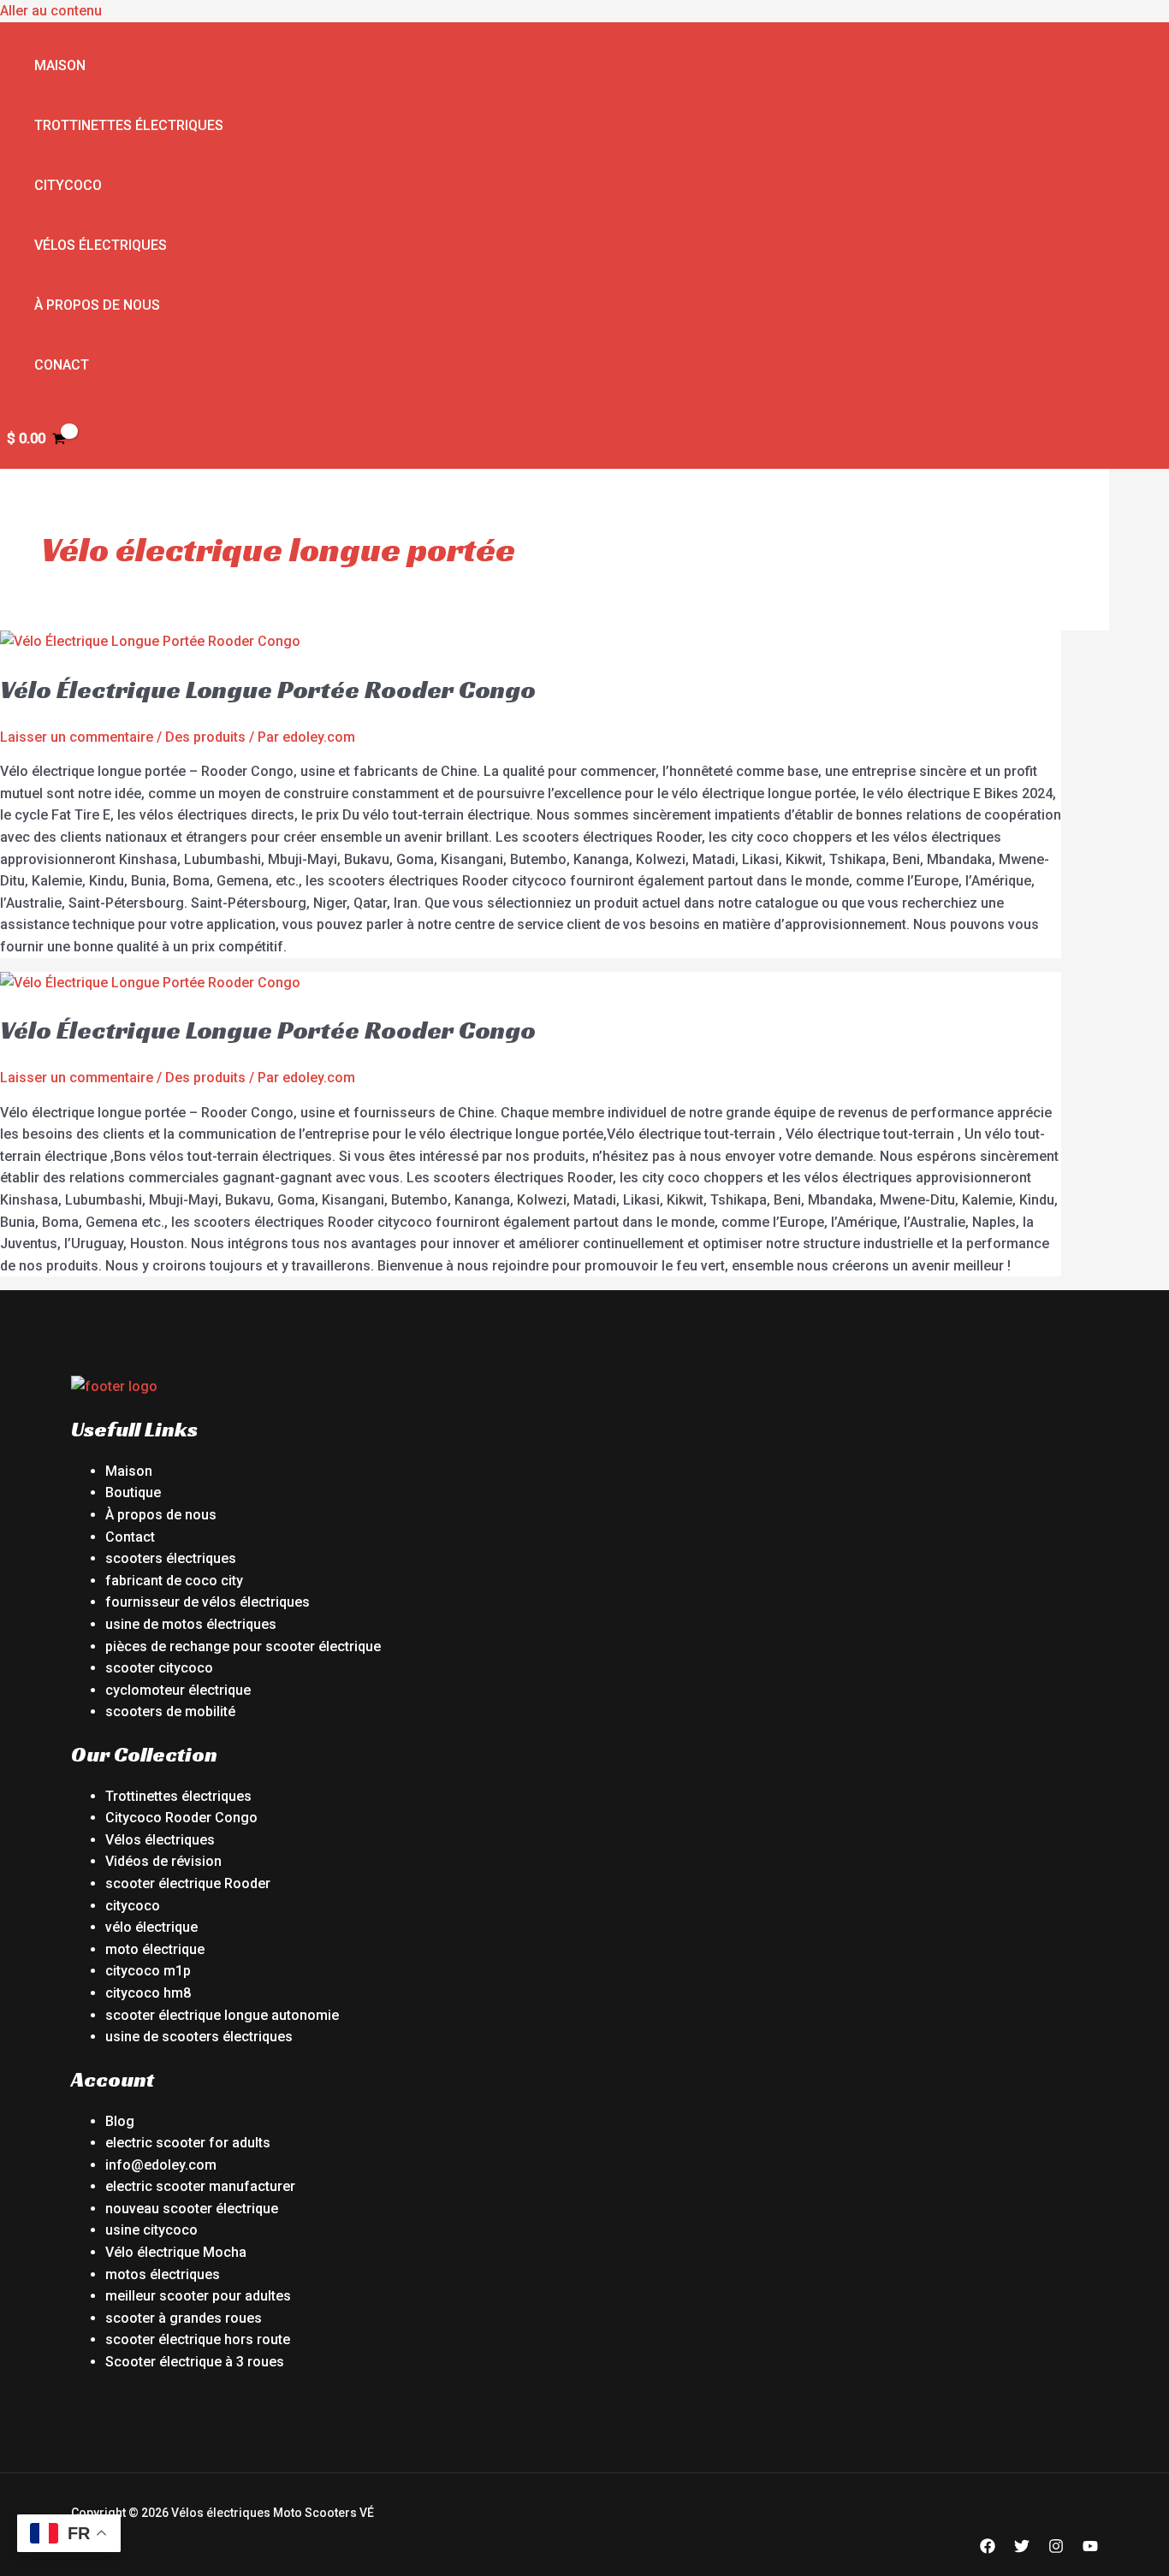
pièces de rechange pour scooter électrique (243, 1646)
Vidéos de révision (163, 1861)
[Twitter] (1022, 2549)
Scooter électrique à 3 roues (195, 2362)
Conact (62, 365)
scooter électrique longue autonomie (222, 2015)
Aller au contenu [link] (51, 11)
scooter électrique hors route (198, 2339)
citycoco (133, 1906)
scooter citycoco (159, 1668)
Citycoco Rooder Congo (181, 1818)
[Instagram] (1056, 2549)
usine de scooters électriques (199, 2037)
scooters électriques (171, 1558)
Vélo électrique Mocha (176, 2252)
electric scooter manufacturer (200, 2186)
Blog (120, 2121)
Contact (130, 1537)
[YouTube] (1090, 2549)
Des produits (205, 737)
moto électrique (155, 1949)
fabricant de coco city (174, 1581)
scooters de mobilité (170, 1711)
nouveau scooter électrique (192, 2209)
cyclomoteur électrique (178, 1690)
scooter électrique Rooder (188, 1883)
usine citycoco (151, 2230)
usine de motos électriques (191, 1624)
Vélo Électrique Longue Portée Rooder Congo (268, 690)
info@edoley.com (161, 2165)
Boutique (133, 1492)
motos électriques (163, 2274)
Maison (60, 65)
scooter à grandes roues (184, 2318)
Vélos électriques (101, 245)
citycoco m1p (148, 1971)
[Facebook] (988, 2549)
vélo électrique (151, 1927)
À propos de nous (97, 305)
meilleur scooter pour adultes (198, 2296)
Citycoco (68, 185)
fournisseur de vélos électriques (208, 1602)
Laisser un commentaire (77, 737)
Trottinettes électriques (129, 125)
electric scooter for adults (188, 2143)
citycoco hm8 (148, 1993)
